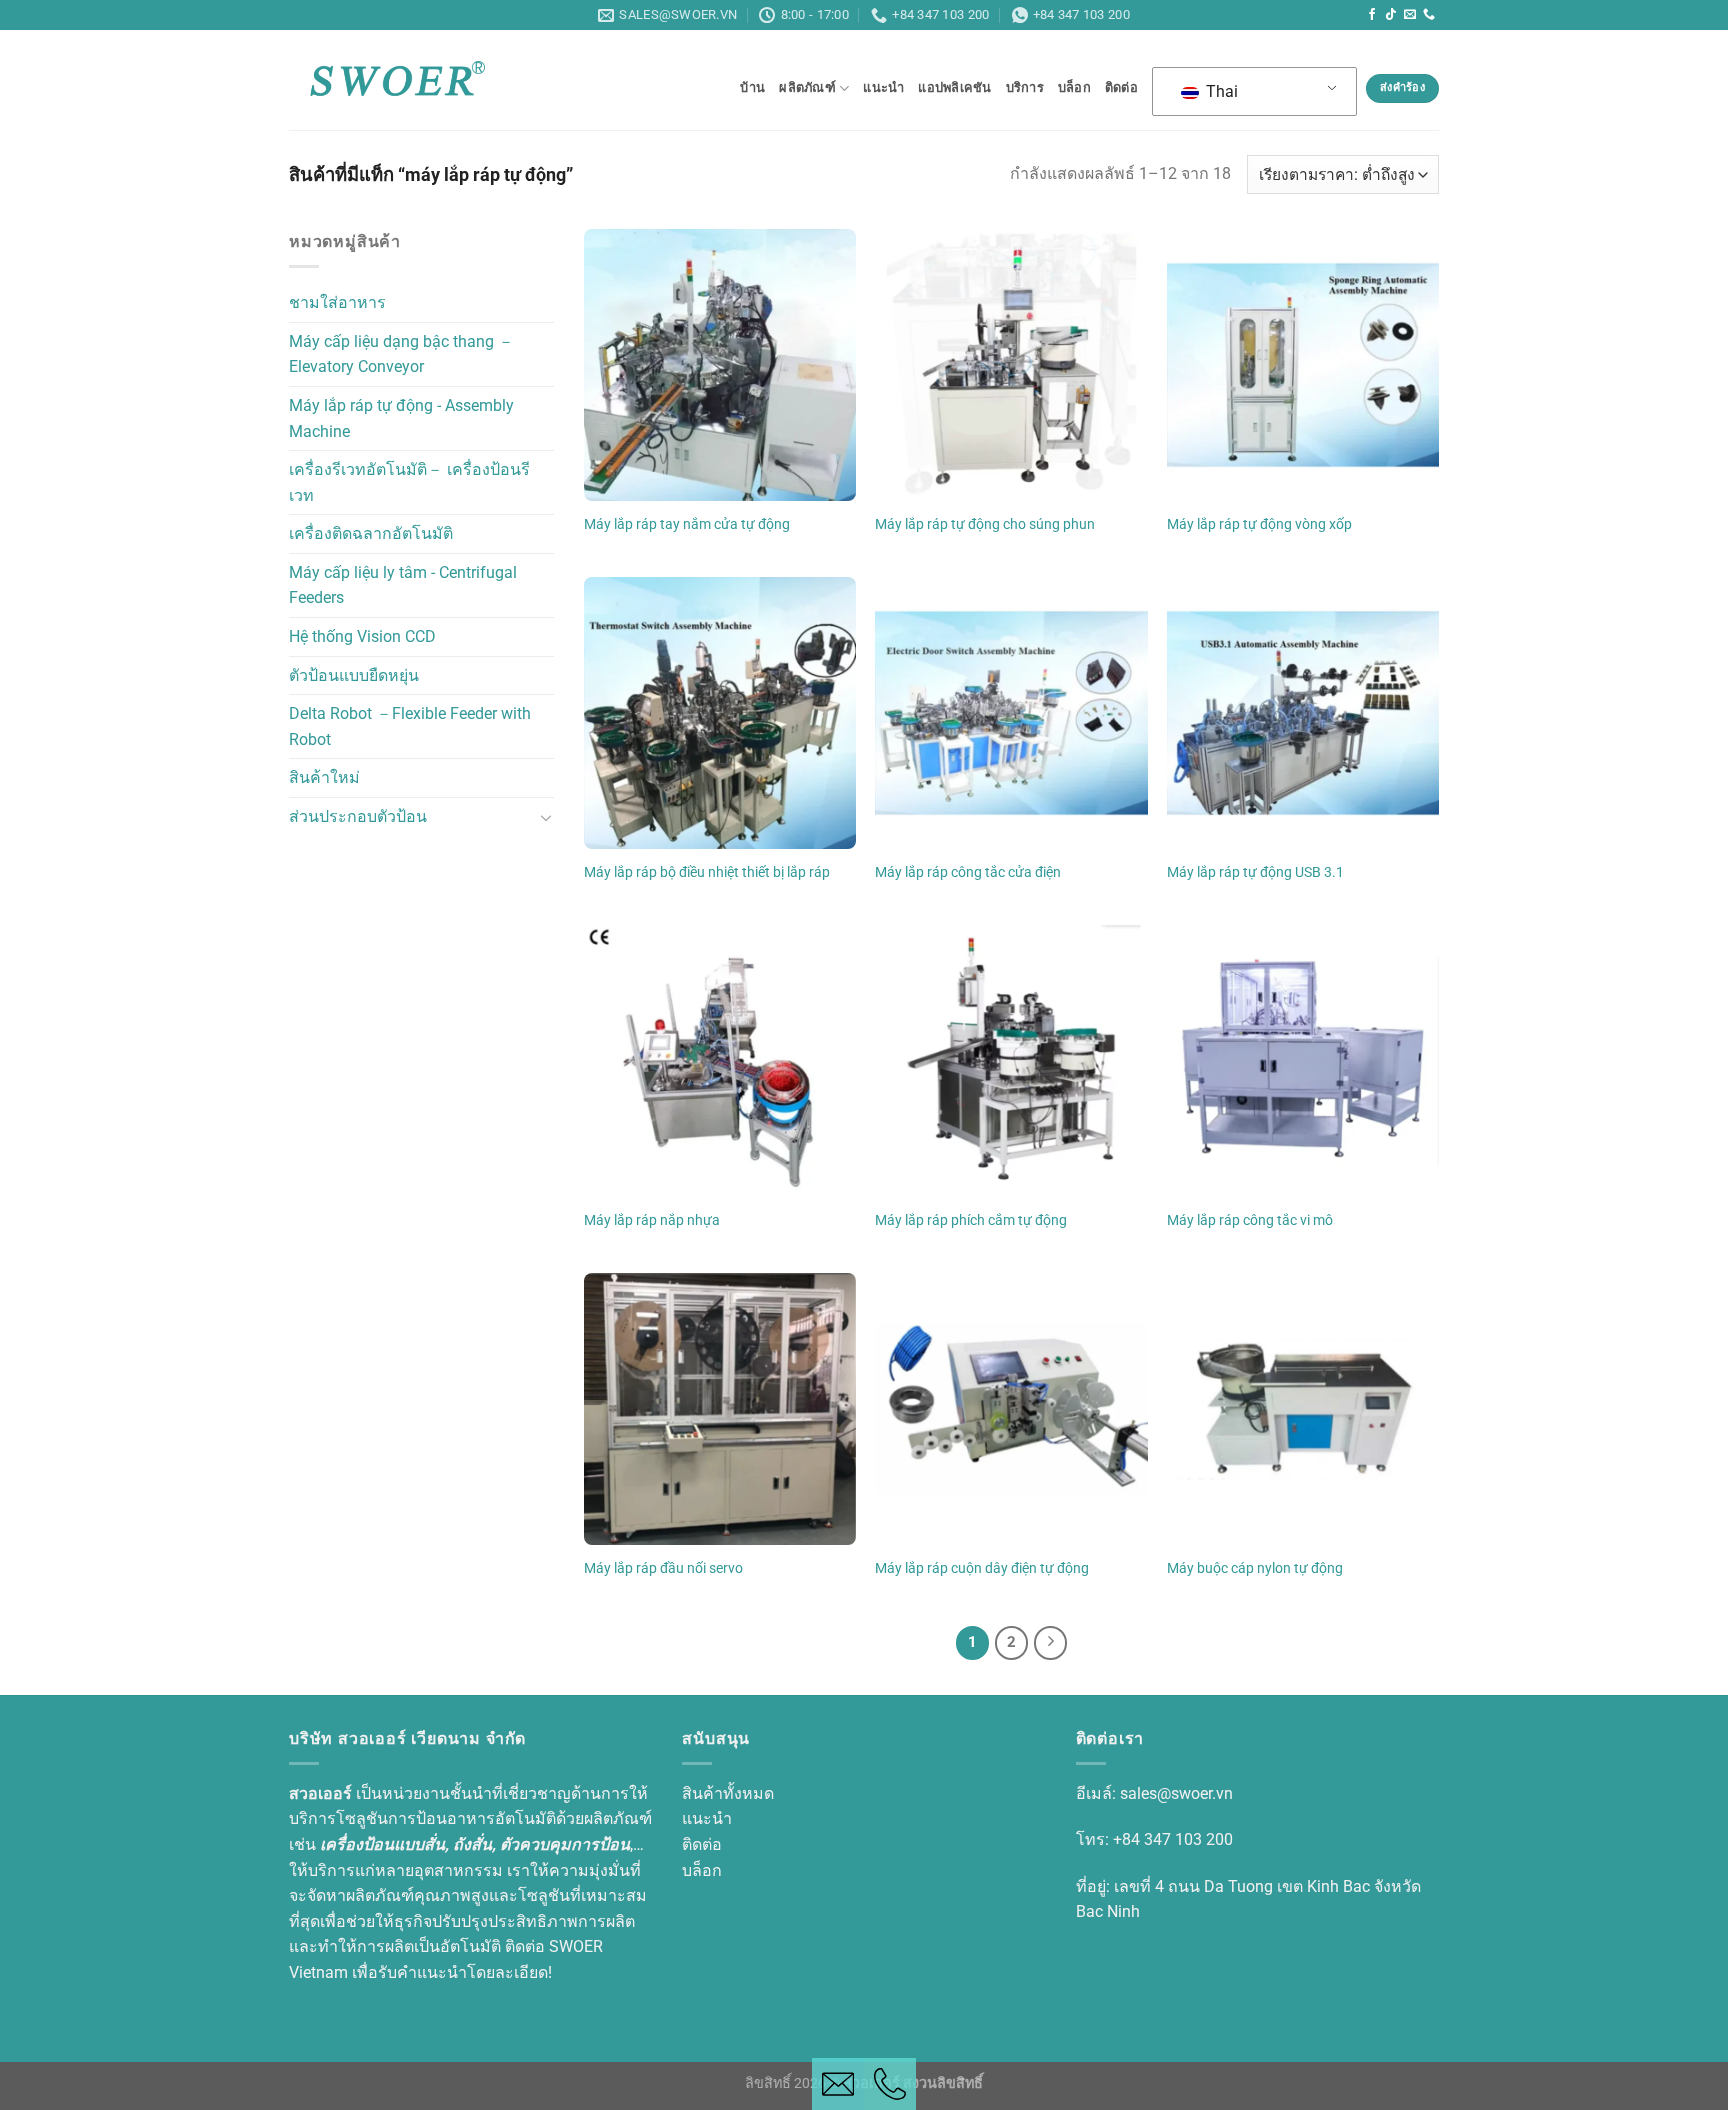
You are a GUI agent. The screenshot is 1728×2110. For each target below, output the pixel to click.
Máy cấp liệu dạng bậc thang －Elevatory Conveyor (401, 354)
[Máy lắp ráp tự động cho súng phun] (1011, 365)
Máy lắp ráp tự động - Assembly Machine (401, 418)
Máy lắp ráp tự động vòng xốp (1259, 524)
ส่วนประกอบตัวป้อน (358, 816)
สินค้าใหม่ (324, 778)
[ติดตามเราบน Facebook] (1372, 15)
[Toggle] (546, 817)
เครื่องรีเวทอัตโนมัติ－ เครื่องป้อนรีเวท (409, 482)
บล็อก (1074, 87)
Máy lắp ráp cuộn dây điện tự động (982, 1568)
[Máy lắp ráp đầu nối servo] (720, 1409)
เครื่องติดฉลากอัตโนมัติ (371, 534)
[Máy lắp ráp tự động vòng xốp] (1303, 365)
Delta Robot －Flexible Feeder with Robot (410, 727)
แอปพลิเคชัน (954, 87)
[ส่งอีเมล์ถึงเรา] (1410, 15)
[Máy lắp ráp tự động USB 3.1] (1303, 713)
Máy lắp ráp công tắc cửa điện (968, 872)
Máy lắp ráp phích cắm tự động (971, 1220)
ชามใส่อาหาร (337, 303)
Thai (1220, 91)
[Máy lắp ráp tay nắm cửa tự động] (720, 365)
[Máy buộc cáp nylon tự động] (1303, 1409)
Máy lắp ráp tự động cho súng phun (985, 524)
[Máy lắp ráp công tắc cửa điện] (1011, 713)
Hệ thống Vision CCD (362, 636)
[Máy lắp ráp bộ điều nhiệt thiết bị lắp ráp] (720, 713)
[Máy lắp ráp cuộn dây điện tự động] (1011, 1409)
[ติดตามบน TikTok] (1391, 15)
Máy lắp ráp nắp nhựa (652, 1220)
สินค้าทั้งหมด (728, 1793)
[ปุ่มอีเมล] (838, 2084)
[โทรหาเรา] (1429, 15)
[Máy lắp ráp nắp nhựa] (720, 1061)
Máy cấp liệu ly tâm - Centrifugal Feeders (403, 585)
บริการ (1025, 87)
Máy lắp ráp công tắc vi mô (1250, 1220)
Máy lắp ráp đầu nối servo (663, 1568)
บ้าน (752, 87)
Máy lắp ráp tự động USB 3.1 (1255, 872)
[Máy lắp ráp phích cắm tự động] (1011, 1061)
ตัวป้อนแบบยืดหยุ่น (354, 675)
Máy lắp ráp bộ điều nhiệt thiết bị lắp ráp (707, 872)
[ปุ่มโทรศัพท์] (890, 2084)
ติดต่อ (1121, 87)
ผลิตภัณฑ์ (807, 87)
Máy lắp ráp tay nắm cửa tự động (687, 524)
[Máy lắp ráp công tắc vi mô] (1303, 1061)
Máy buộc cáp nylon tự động (1255, 1568)
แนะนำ (883, 87)
